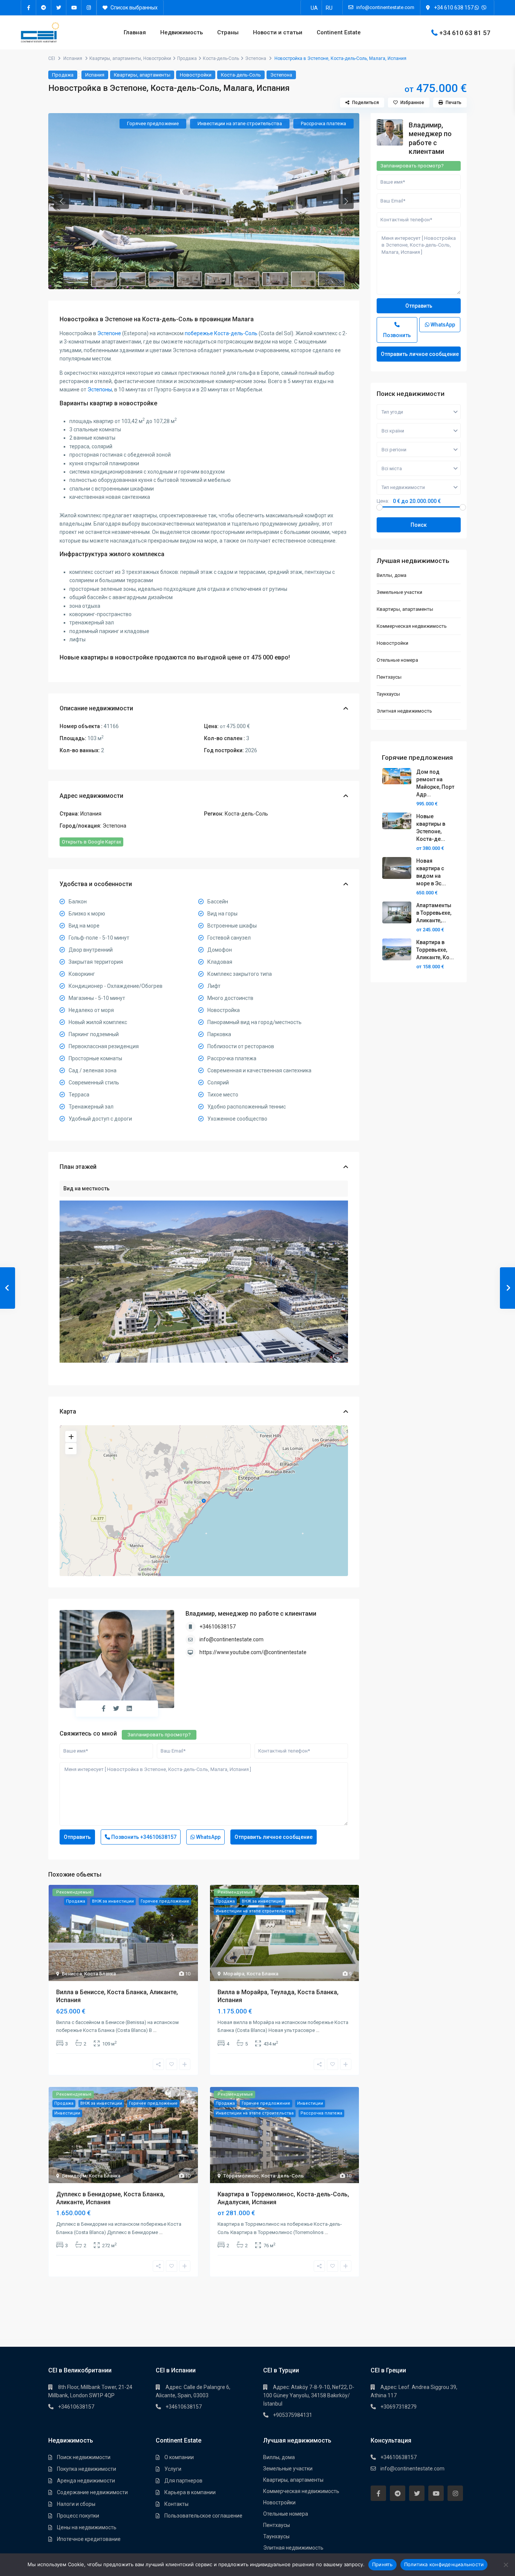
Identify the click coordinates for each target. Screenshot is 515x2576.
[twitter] (59, 8)
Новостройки (157, 58)
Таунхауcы (388, 694)
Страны (228, 32)
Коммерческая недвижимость (412, 626)
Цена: (383, 501)
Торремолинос (241, 2176)
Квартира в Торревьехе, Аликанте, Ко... (435, 950)
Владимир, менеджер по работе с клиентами (251, 1614)
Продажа (187, 58)
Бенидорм (74, 2176)
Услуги (173, 2469)
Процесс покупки (78, 2516)
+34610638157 (218, 1627)
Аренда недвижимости (86, 2481)
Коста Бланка (100, 1974)
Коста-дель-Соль (221, 58)
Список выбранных (133, 8)
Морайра (234, 1974)
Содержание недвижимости (92, 2492)
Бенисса (72, 1974)
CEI (52, 58)
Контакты (176, 2504)
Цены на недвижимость (87, 2527)
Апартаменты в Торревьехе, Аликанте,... (434, 913)
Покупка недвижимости (87, 2469)
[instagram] (89, 8)
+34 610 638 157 (454, 8)
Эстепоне (109, 333)
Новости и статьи (278, 32)
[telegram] (44, 8)
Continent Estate (339, 32)
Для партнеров (183, 2481)
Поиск (419, 525)
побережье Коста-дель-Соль (221, 333)
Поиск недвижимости (84, 2457)
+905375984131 (293, 2415)
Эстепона (256, 58)
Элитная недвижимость (404, 711)
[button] (61, 201)
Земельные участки (399, 592)
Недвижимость (182, 32)
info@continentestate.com (231, 1639)
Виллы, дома (392, 575)
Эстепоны (100, 389)
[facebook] (29, 8)
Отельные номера (397, 660)
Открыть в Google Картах (91, 842)
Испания (73, 58)
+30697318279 (399, 2407)
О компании (179, 2457)
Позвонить (143, 1837)
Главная (135, 32)
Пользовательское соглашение (203, 2516)
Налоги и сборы (76, 2504)
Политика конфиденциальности (444, 2564)
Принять (382, 2564)
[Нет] (506, 2565)
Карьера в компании (190, 2492)
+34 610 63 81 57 (465, 32)
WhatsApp (208, 1837)
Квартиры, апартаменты (115, 58)
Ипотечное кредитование (89, 2539)
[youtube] (74, 8)
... (155, 2030)
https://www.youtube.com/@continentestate (253, 1652)
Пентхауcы (389, 677)
